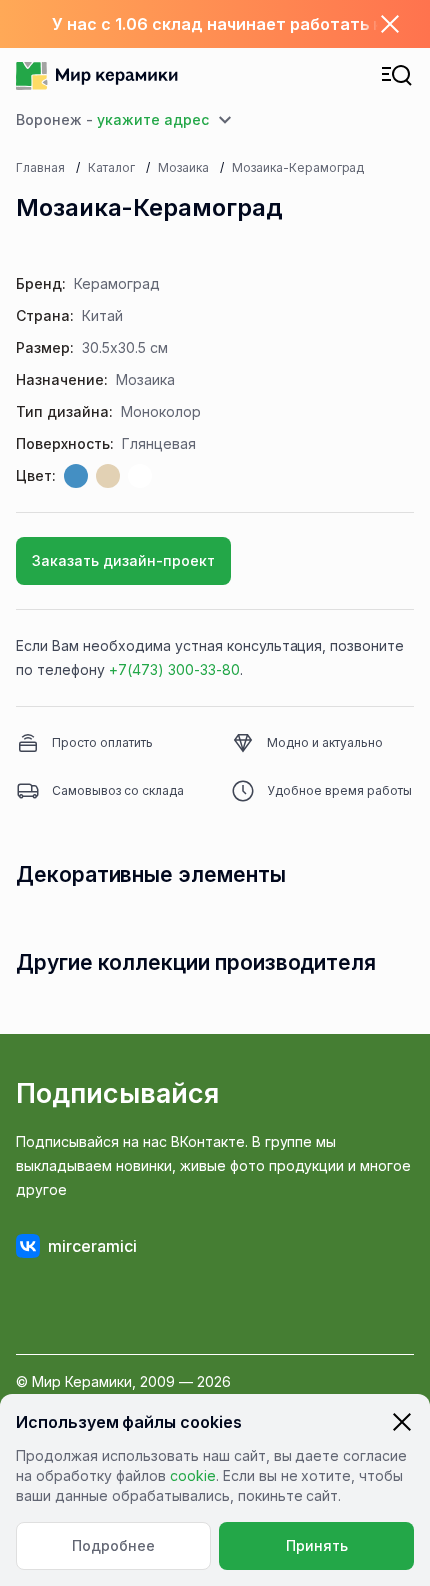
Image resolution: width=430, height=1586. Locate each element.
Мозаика (183, 167)
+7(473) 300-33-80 (174, 669)
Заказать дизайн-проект (123, 560)
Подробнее (113, 1545)
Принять (317, 1545)
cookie (193, 1475)
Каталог (111, 167)
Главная (40, 167)
